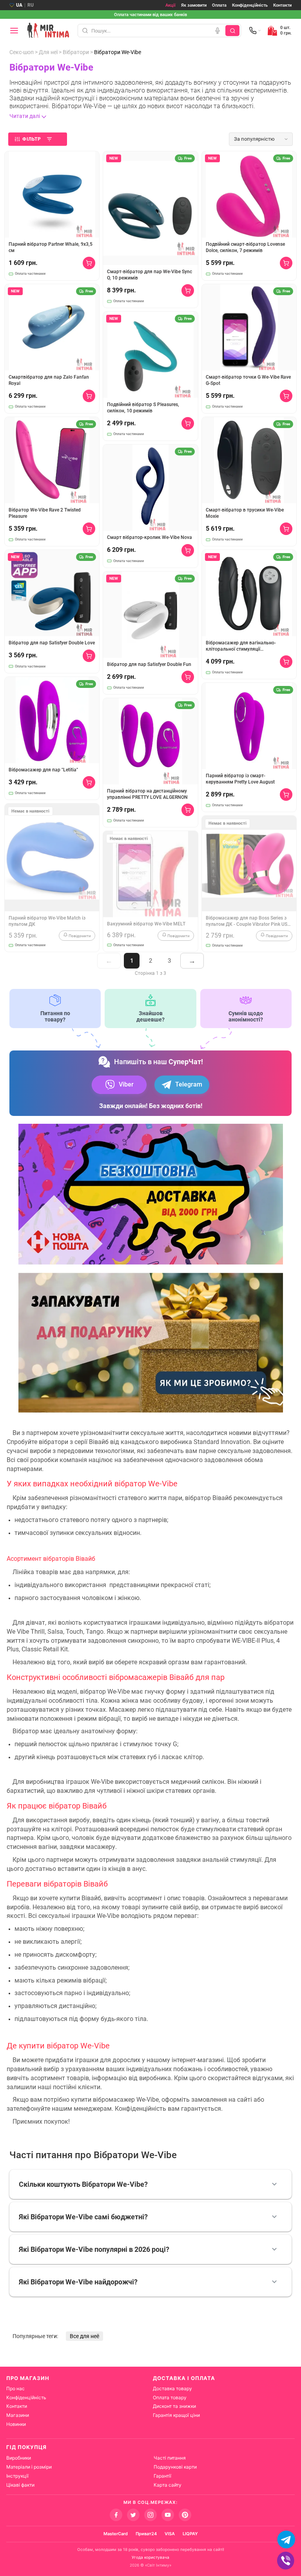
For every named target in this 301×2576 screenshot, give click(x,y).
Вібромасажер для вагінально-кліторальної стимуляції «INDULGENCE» (241, 646)
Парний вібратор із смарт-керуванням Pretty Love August (240, 779)
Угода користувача (150, 2557)
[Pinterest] (185, 2515)
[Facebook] (116, 2515)
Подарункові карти (175, 2467)
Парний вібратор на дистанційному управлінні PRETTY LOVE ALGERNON (147, 794)
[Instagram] (150, 2515)
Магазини (18, 2415)
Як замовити (194, 5)
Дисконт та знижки (174, 2406)
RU (31, 5)
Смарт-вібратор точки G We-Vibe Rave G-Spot (248, 380)
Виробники (19, 2458)
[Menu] (14, 31)
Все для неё (84, 2336)
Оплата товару (170, 2397)
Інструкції (17, 2476)
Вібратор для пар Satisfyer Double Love (52, 643)
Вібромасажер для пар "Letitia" (43, 770)
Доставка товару (172, 2388)
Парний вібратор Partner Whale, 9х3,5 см (51, 247)
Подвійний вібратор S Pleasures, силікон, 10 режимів (143, 408)
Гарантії (162, 2476)
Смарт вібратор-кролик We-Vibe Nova (150, 537)
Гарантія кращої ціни (176, 2415)
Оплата (219, 5)
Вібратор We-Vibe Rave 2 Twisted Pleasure (45, 513)
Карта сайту (168, 2485)
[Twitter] (133, 2515)
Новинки (16, 2424)
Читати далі (25, 116)
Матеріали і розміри (29, 2467)
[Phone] (255, 31)
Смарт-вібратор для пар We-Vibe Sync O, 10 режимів (150, 275)
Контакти (282, 5)
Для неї (48, 52)
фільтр (32, 139)
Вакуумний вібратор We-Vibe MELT (146, 924)
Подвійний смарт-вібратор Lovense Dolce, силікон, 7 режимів (245, 247)
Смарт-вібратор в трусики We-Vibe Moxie (245, 513)
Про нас (15, 2388)
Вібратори (76, 52)
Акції (170, 5)
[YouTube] (168, 2515)
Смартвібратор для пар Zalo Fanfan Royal (49, 380)
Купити (89, 263)
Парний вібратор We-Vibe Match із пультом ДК (47, 921)
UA (19, 5)
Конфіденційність (250, 5)
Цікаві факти (20, 2485)
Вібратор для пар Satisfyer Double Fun (149, 664)
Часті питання (170, 2458)
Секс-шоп (22, 52)
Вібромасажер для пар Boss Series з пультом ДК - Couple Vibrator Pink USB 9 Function (248, 921)
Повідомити (79, 936)
